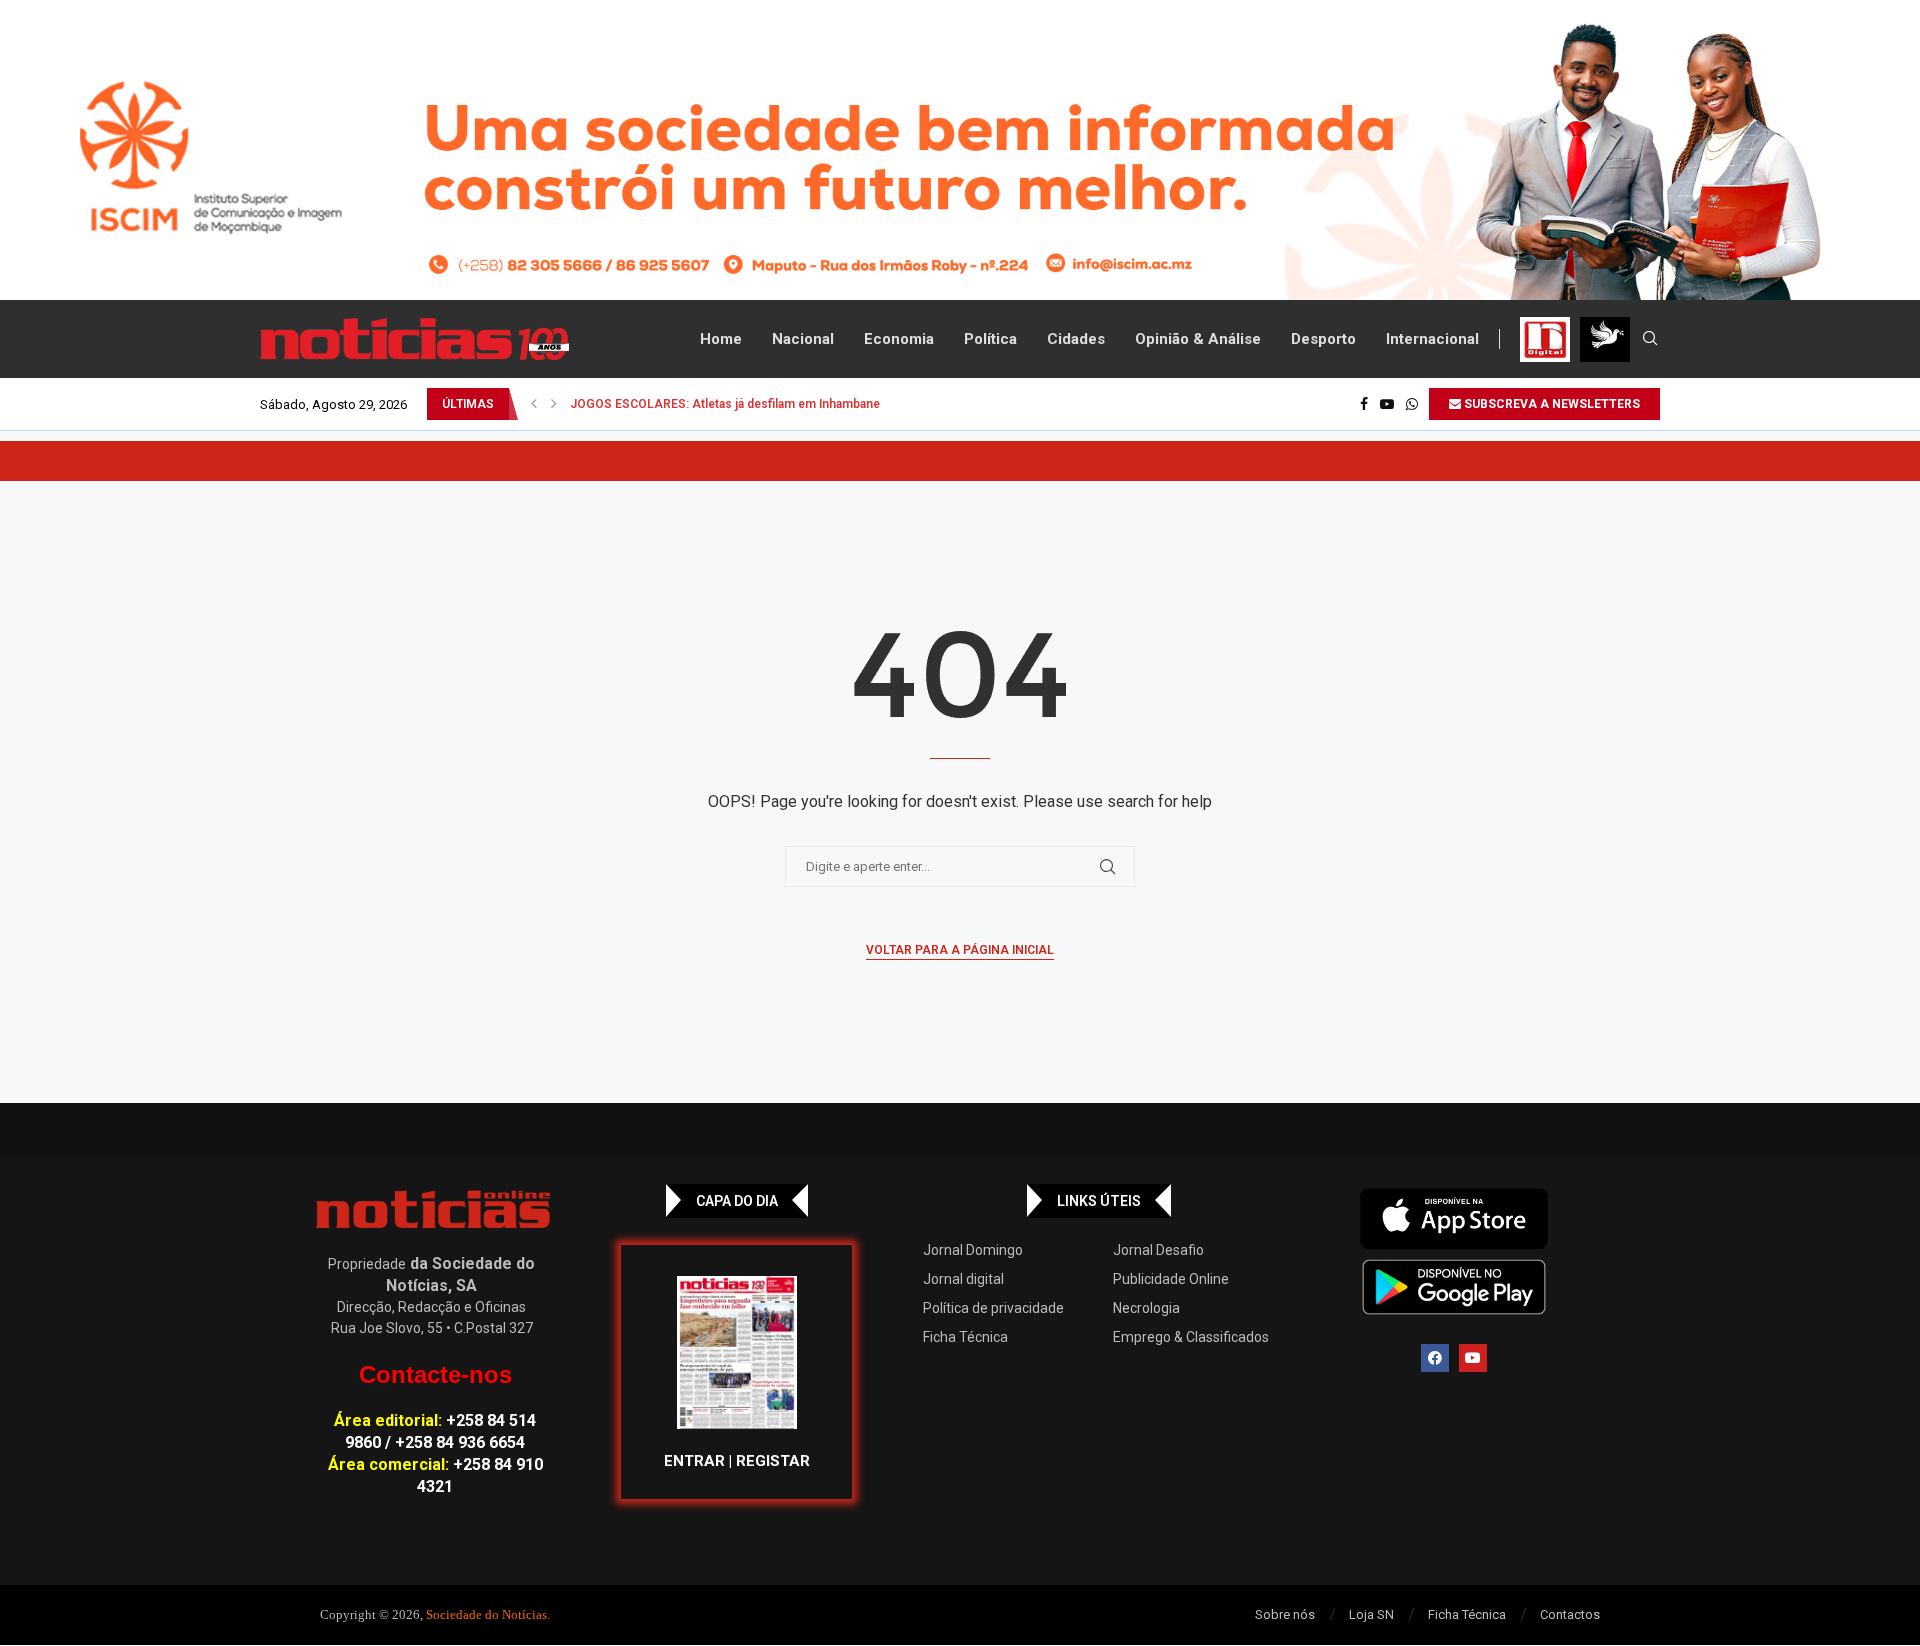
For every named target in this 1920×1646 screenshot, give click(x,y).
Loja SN (1371, 1614)
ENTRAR (694, 1461)
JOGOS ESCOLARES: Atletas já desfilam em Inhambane (725, 404)
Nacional (803, 339)
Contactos (1570, 1614)
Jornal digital (963, 1279)
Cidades (1076, 339)
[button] (534, 404)
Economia (899, 339)
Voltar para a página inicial (960, 950)
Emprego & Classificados (1191, 1337)
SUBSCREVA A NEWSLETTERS (1550, 404)
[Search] (1650, 339)
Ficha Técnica (965, 1337)
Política (990, 339)
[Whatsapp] (1412, 404)
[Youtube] (1387, 404)
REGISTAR (773, 1461)
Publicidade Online (1171, 1279)
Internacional (1432, 339)
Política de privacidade (993, 1308)
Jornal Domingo (973, 1250)
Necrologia (1146, 1308)
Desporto (1323, 339)
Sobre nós (1285, 1614)
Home (721, 339)
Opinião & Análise (1198, 339)
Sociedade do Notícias (486, 1614)
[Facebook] (1364, 404)
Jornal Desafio (1158, 1250)
